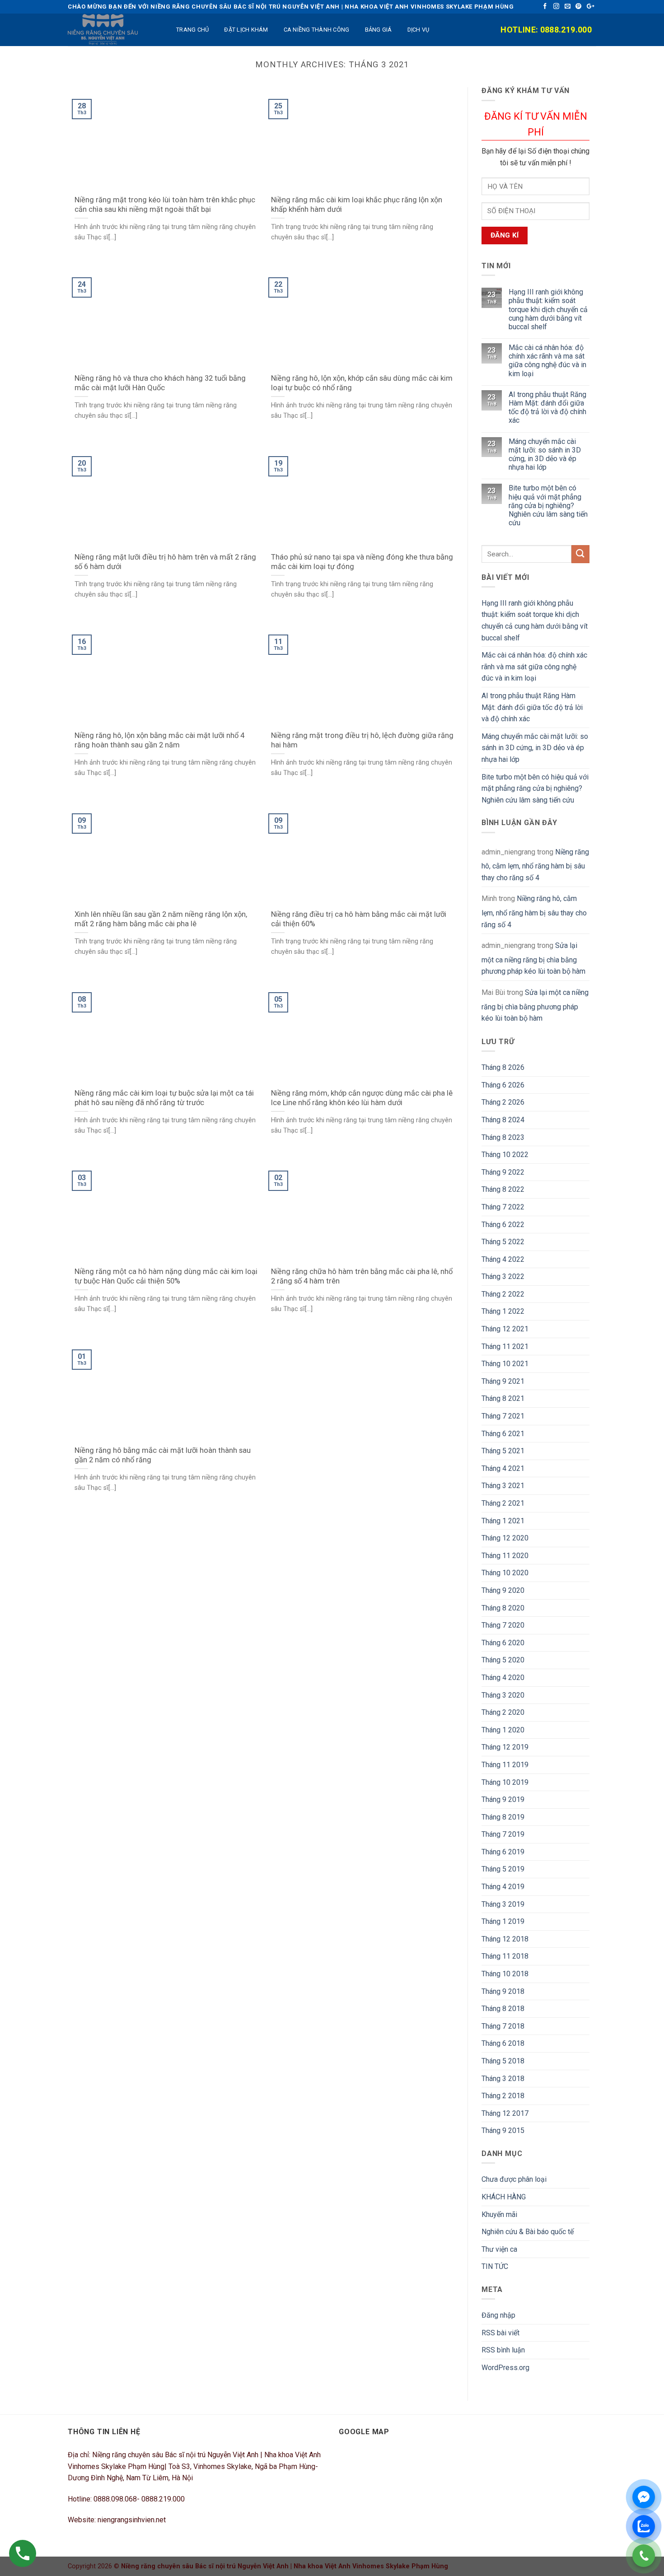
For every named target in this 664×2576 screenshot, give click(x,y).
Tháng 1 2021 (503, 1521)
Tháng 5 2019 (503, 1869)
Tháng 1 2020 (503, 1730)
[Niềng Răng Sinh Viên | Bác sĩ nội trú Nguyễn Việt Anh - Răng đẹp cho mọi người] (113, 30)
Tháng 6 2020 (503, 1643)
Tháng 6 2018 (503, 2043)
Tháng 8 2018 (503, 2009)
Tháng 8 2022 (503, 1189)
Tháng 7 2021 (503, 1416)
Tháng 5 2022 (503, 1242)
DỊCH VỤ (419, 30)
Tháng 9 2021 (503, 1381)
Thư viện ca (499, 2249)
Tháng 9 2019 (503, 1799)
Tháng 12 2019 (505, 1747)
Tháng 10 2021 (505, 1364)
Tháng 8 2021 (503, 1398)
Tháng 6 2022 (503, 1225)
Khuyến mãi (499, 2214)
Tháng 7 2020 (503, 1625)
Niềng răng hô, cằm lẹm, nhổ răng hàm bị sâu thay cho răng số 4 (535, 865)
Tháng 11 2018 (505, 1956)
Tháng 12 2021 (505, 1329)
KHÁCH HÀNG (504, 2197)
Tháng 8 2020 (503, 1608)
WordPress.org (505, 2368)
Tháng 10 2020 (505, 1573)
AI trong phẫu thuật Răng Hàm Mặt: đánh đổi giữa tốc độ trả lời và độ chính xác (547, 408)
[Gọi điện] (644, 2556)
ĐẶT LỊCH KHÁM (246, 30)
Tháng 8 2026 (503, 1067)
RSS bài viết (500, 2333)
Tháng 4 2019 (503, 1887)
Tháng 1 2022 (503, 1311)
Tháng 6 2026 (503, 1085)
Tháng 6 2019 (503, 1852)
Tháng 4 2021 (503, 1468)
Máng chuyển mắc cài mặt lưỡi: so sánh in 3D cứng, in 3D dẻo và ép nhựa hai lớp (545, 455)
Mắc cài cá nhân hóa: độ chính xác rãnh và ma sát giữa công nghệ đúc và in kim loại (547, 361)
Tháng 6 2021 (503, 1434)
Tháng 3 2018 (503, 2079)
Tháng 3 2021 (503, 1486)
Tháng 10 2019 (505, 1782)
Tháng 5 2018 (503, 2061)
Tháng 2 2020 (503, 1712)
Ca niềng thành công (317, 30)
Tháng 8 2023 (503, 1137)
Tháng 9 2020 (503, 1590)
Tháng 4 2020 (503, 1678)
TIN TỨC (495, 2266)
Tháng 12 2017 (505, 2113)
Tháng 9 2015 (503, 2130)
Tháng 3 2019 (503, 1904)
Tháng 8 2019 (503, 1817)
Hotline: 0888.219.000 (546, 30)
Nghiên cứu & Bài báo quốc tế (528, 2232)
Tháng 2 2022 (503, 1294)
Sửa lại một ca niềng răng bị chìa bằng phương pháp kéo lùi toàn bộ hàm (533, 958)
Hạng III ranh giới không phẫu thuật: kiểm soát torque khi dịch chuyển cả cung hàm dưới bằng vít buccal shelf (548, 309)
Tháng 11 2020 (505, 1556)
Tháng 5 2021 (503, 1451)
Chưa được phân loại (514, 2179)
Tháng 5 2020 (503, 1660)
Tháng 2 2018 (503, 2096)
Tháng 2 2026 (503, 1102)
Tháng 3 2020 (503, 1695)
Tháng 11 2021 (505, 1346)
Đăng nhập (498, 2315)
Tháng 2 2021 (503, 1503)
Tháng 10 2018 (505, 1974)
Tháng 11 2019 (505, 1765)
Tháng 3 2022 (503, 1276)
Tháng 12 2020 (505, 1538)
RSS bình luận (503, 2350)
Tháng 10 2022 (505, 1155)
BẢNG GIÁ (379, 30)
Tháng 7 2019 (503, 1834)
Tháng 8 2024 (503, 1120)
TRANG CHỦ (192, 30)
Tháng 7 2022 (503, 1207)
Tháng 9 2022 (503, 1172)
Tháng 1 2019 (503, 1921)
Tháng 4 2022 (503, 1259)
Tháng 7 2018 (503, 2026)
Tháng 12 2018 (505, 1939)
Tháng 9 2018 (503, 1991)
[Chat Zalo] (644, 2526)
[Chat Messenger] (644, 2497)
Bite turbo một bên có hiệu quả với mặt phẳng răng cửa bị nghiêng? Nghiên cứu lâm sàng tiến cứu (548, 505)
